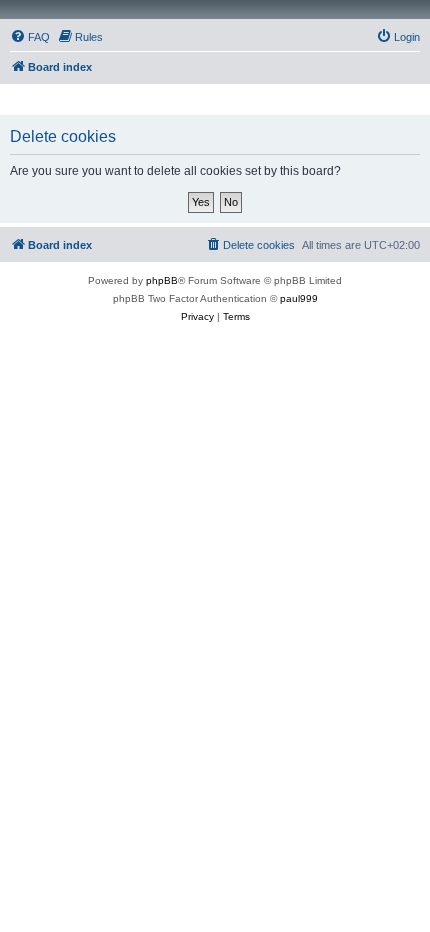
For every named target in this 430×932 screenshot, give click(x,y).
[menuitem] (30, 37)
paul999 (299, 298)
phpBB (162, 280)
